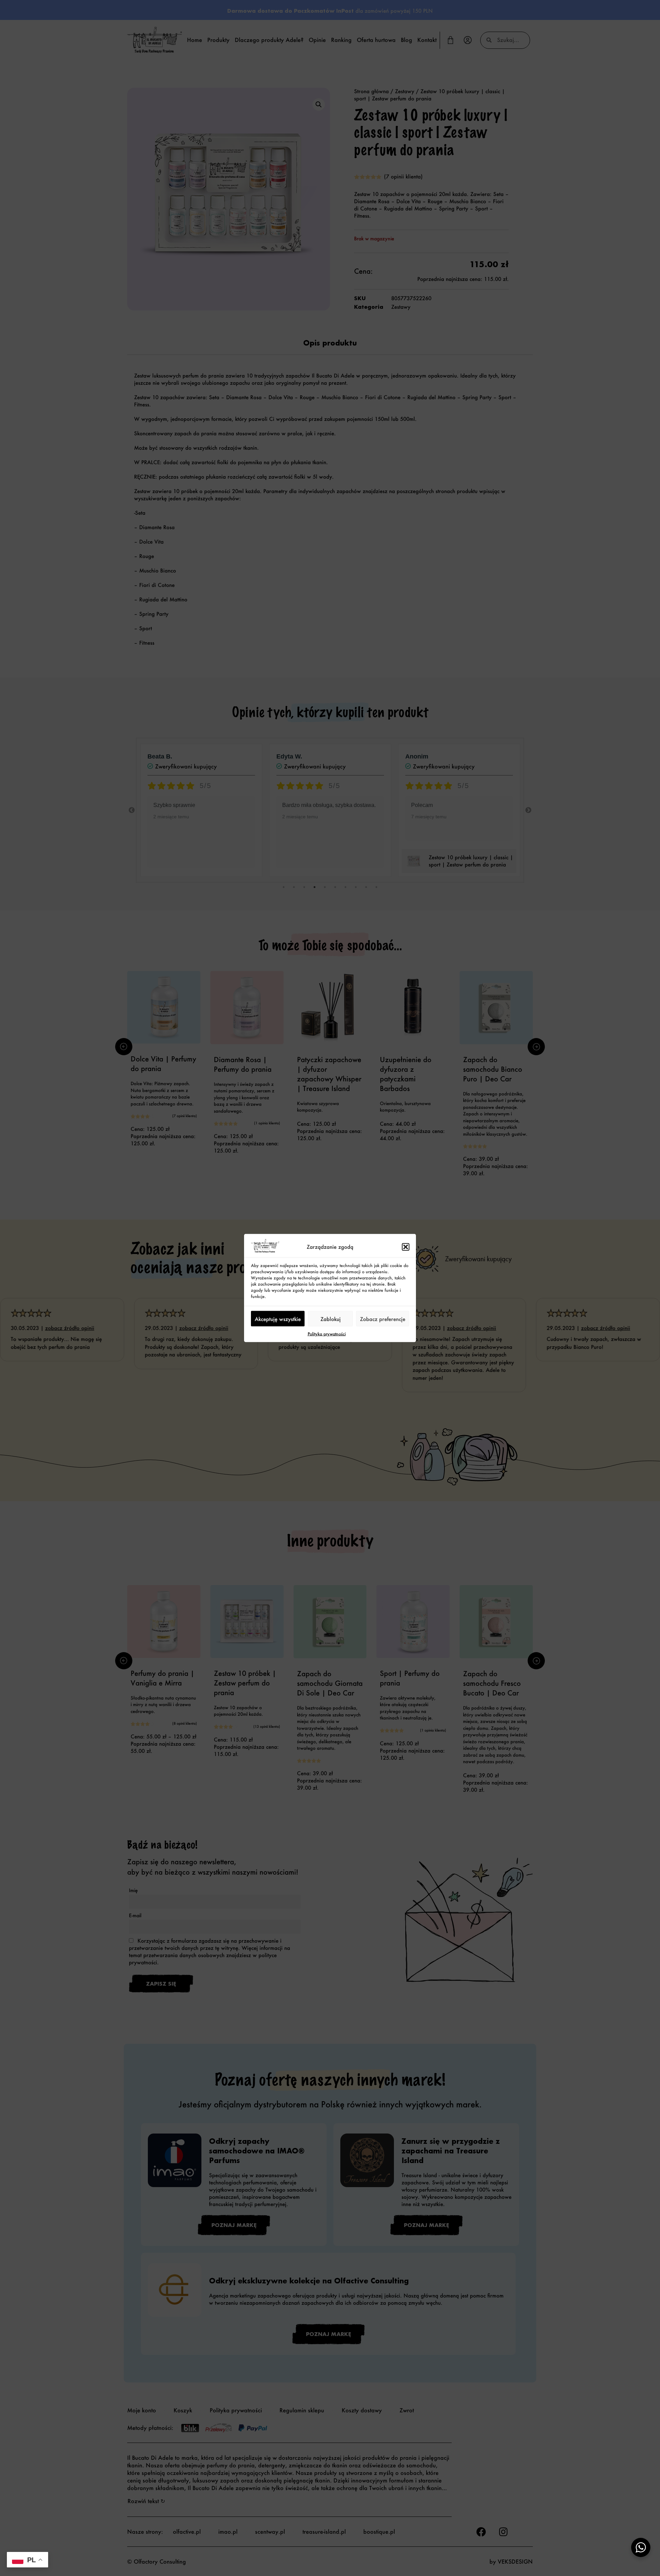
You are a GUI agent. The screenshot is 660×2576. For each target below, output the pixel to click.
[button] (406, 1247)
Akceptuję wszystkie (278, 1319)
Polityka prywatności (327, 1334)
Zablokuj (331, 1319)
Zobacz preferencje (383, 1319)
